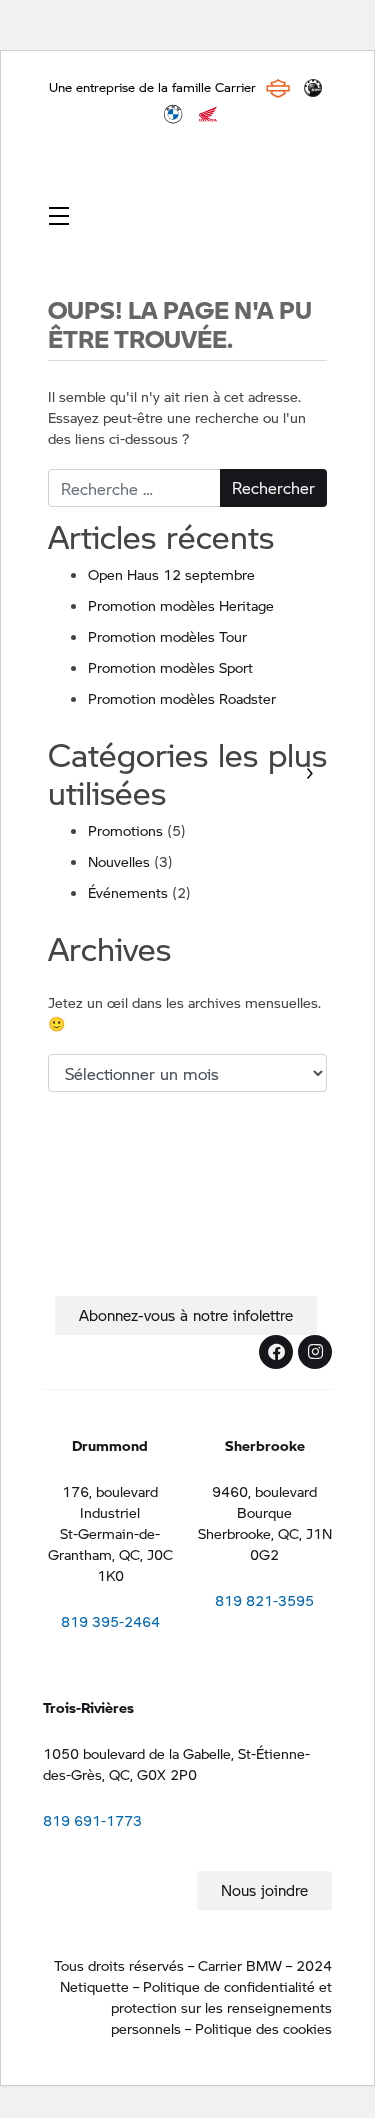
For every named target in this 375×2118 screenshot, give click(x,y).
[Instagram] (315, 1352)
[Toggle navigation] (59, 214)
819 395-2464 (110, 1621)
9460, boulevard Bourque (264, 1501)
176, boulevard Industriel (110, 1501)
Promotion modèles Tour (167, 636)
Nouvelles (119, 861)
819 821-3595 (264, 1600)
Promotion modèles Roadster (182, 698)
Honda (208, 114)
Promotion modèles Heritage (181, 605)
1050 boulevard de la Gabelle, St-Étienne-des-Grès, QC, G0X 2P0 (176, 1763)
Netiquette (94, 1986)
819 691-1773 (92, 1820)
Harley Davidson (278, 88)
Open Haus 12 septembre (171, 574)
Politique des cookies (263, 2028)
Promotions (125, 830)
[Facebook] (276, 1352)
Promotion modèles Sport (170, 667)
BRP (313, 88)
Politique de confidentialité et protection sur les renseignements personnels (221, 2007)
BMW (173, 114)
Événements (128, 892)
